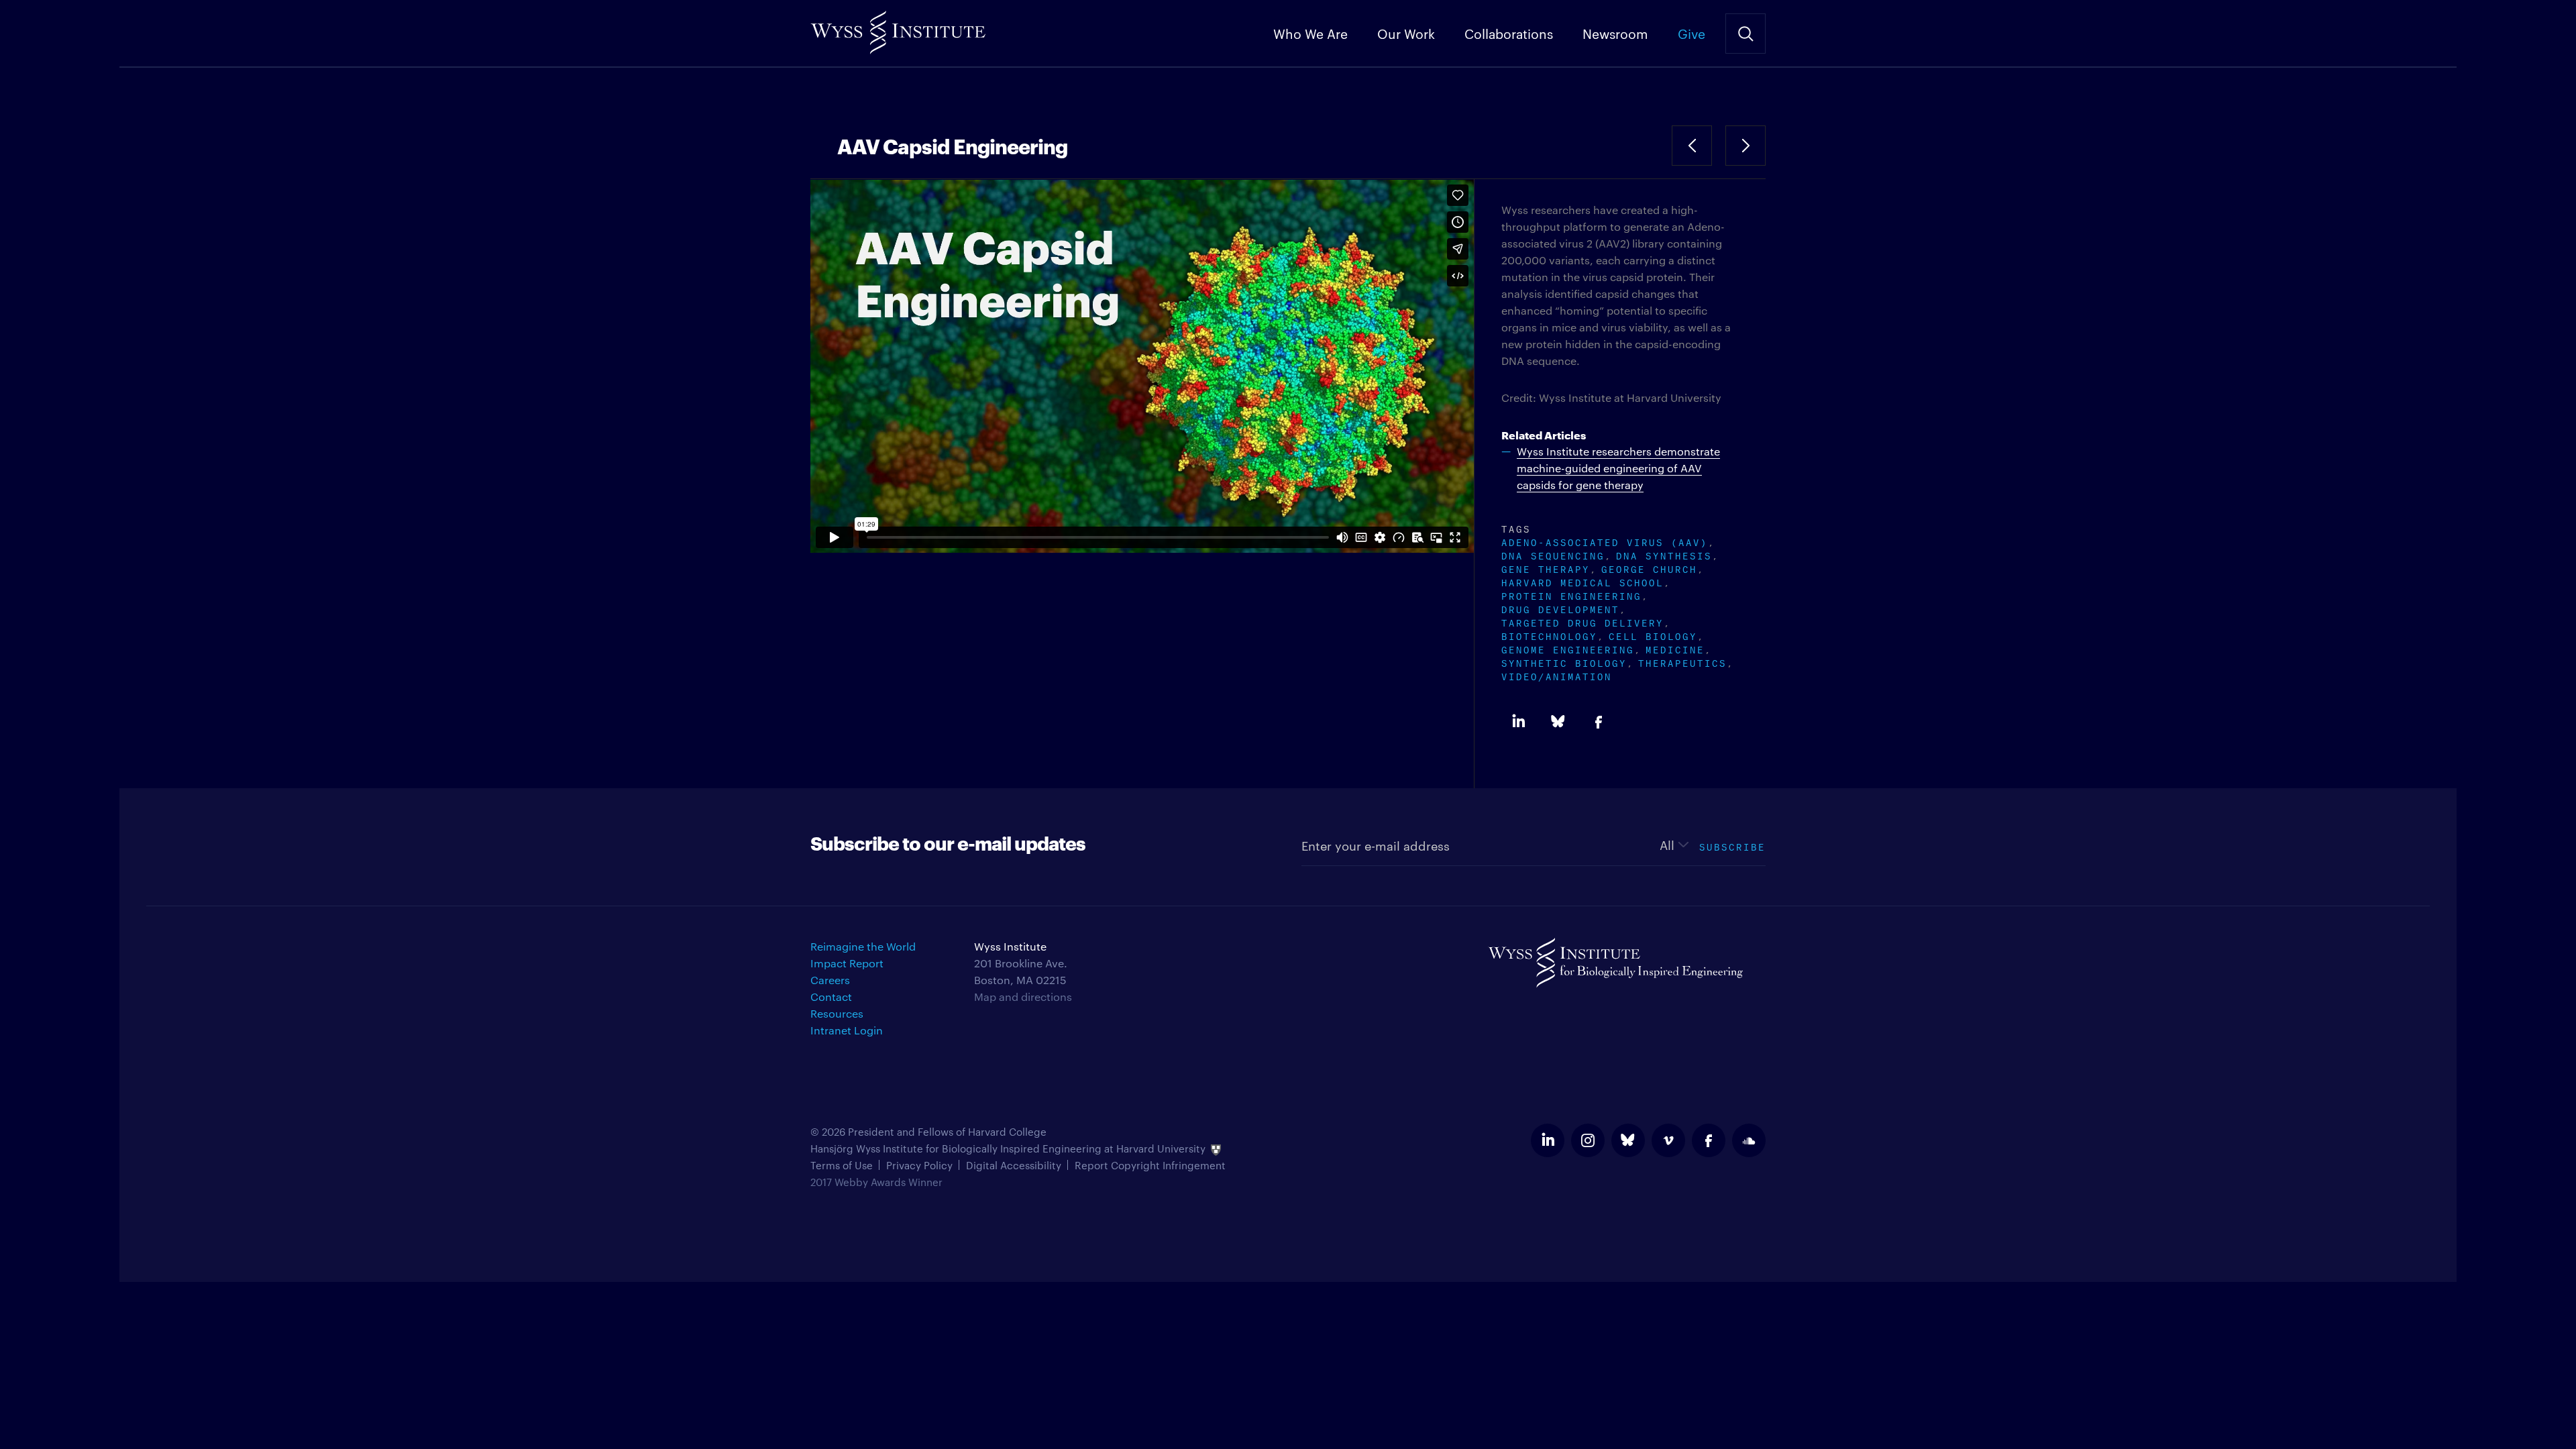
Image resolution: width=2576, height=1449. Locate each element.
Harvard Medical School (1582, 581)
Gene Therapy (1546, 568)
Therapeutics (1682, 662)
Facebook (1599, 722)
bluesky (1628, 1140)
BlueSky (1558, 722)
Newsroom (1615, 33)
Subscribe (1732, 846)
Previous (1692, 146)
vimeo (1668, 1140)
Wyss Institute (898, 27)
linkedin (1548, 1140)
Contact (831, 997)
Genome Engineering (1568, 648)
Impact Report (847, 963)
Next (1746, 146)
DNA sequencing (1553, 554)
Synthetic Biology (1564, 662)
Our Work (1406, 33)
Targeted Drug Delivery (1582, 622)
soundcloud (1749, 1140)
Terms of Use (842, 1165)
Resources (837, 1013)
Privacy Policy (919, 1165)
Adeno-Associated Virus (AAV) (1605, 541)
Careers (830, 980)
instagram (1588, 1140)
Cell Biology (1653, 635)
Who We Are (1310, 33)
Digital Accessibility (1014, 1165)
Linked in (1518, 722)
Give (1692, 33)
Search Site (1746, 34)
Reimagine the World (863, 946)
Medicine (1675, 648)
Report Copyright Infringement (1150, 1165)
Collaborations (1509, 33)
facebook (1709, 1140)
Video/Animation (1557, 675)
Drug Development (1560, 608)
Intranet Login (847, 1030)
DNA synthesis (1664, 554)
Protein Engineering (1571, 595)
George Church (1649, 568)
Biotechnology (1549, 635)
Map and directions (1023, 997)
